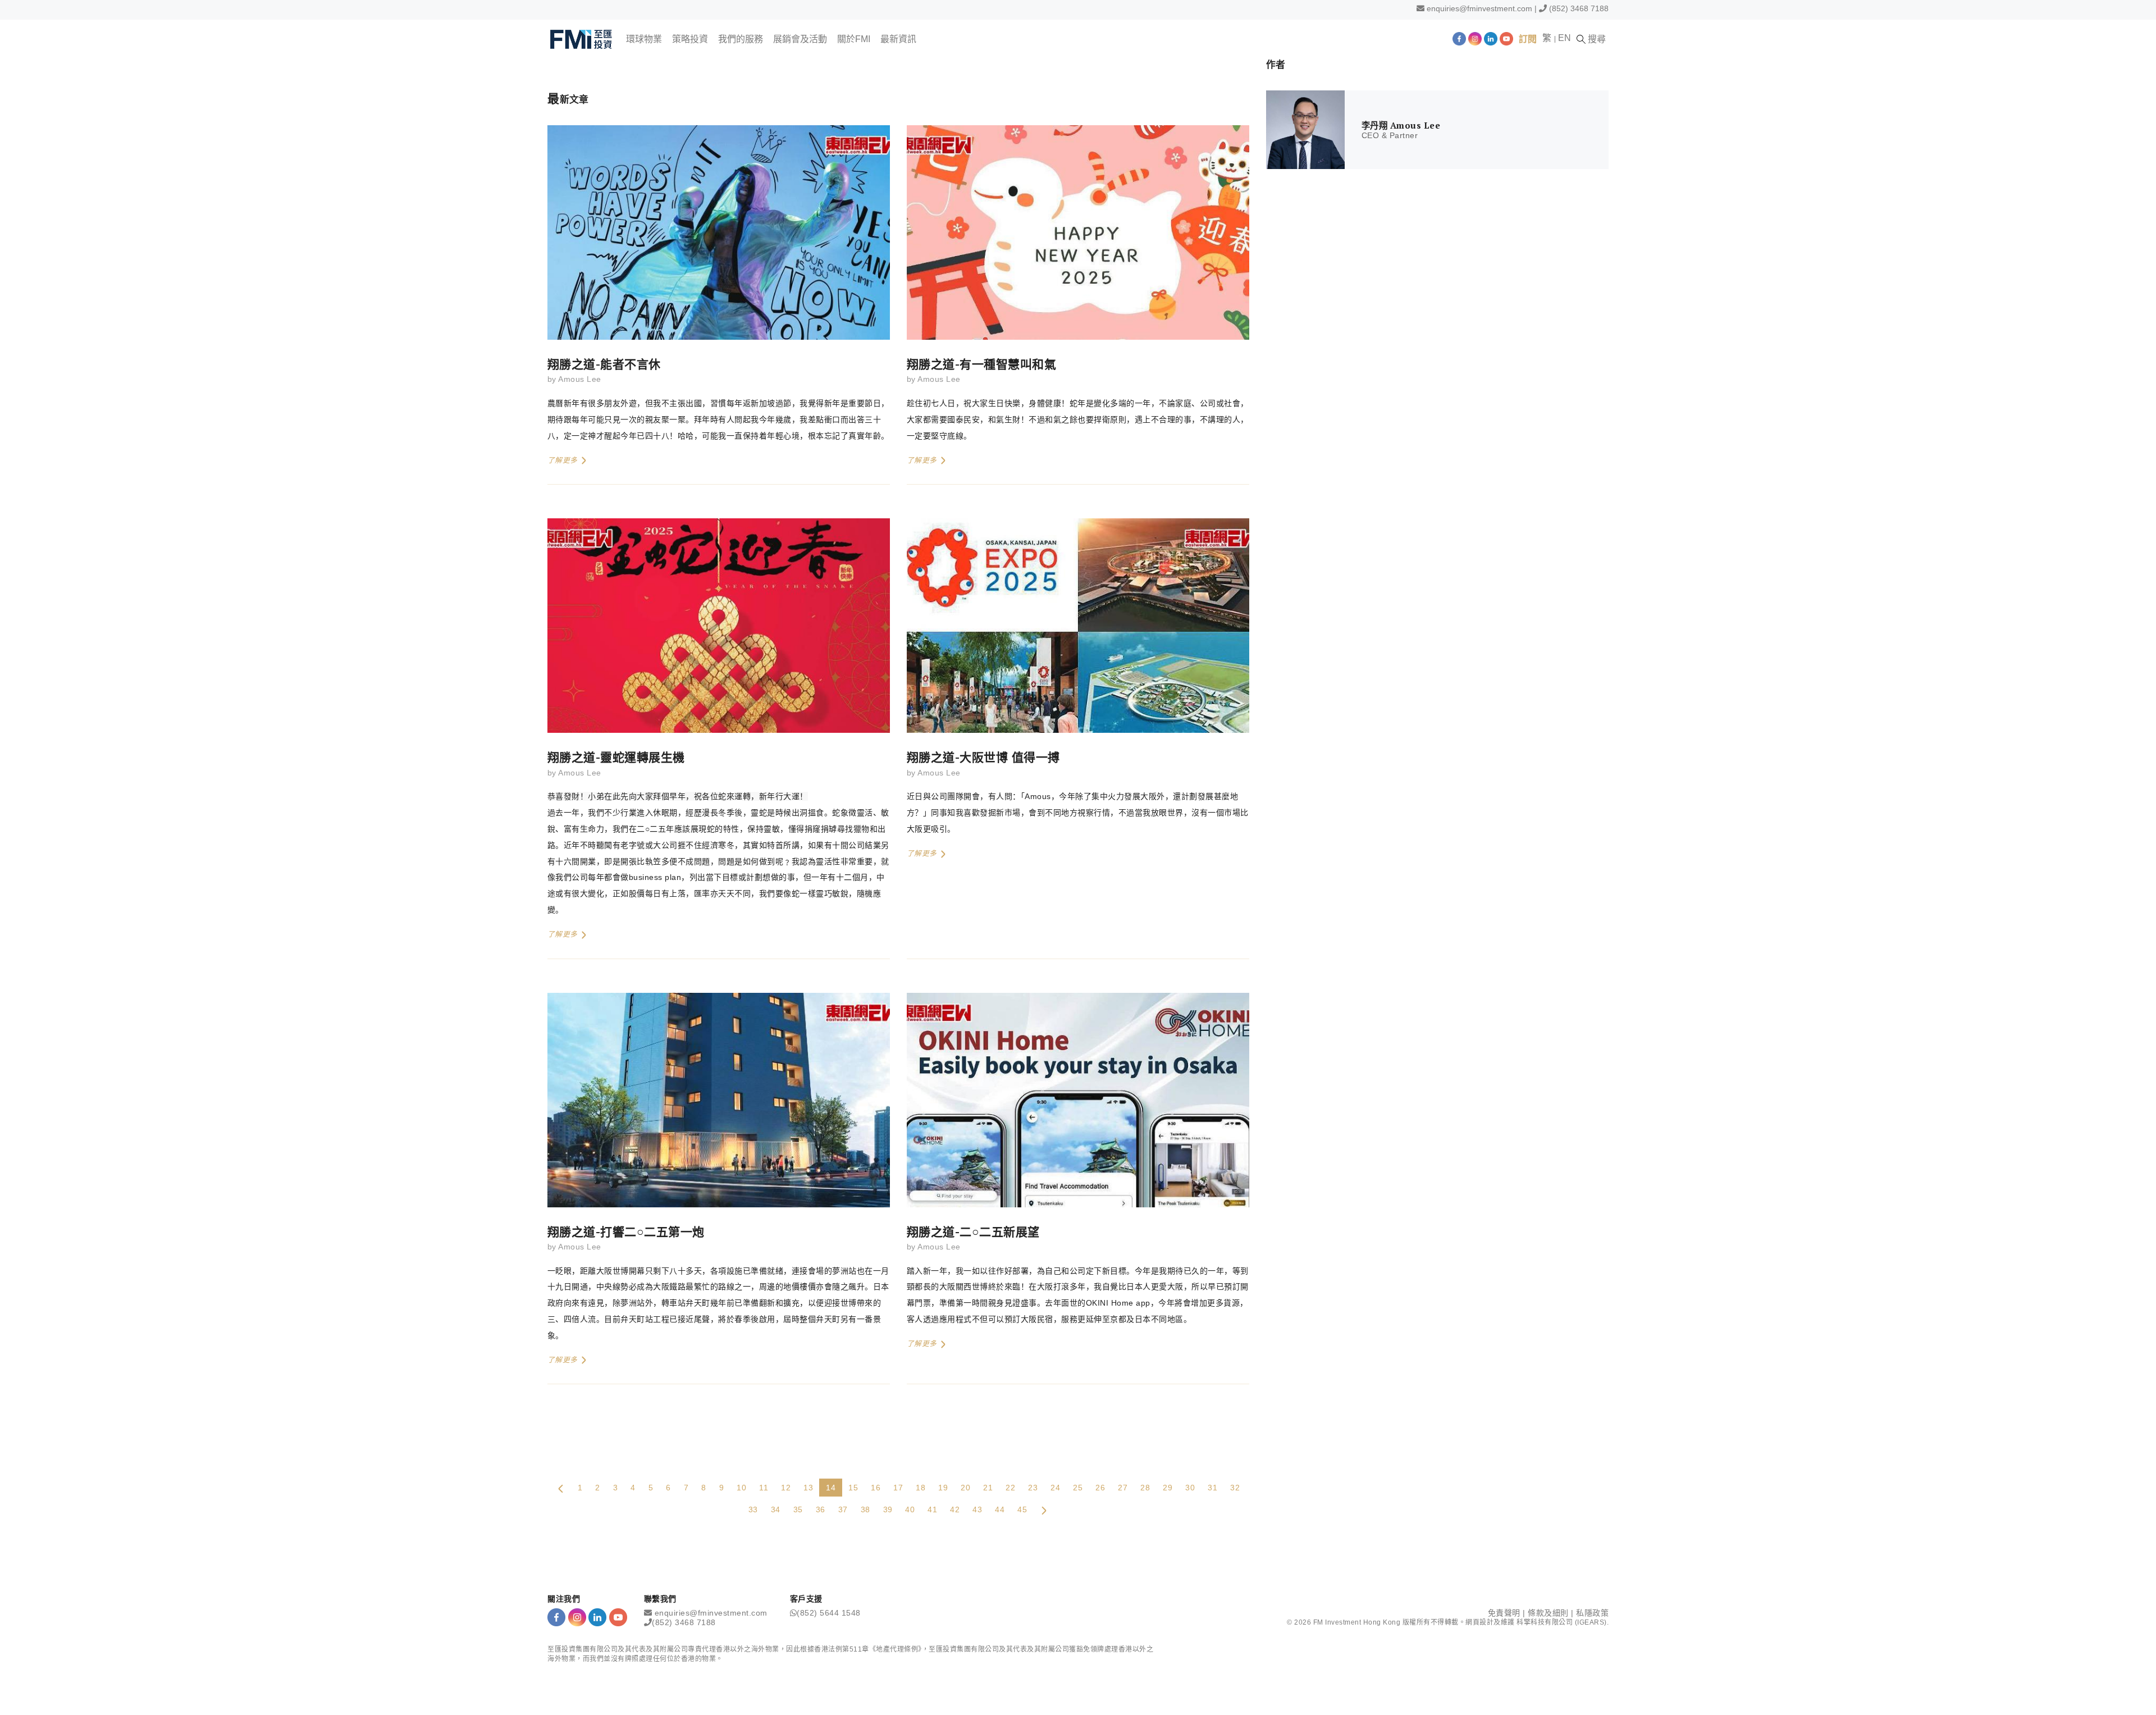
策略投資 (690, 39)
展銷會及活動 (800, 39)
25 (1078, 1488)
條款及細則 (1548, 1613)
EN (1565, 38)
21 (988, 1488)
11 (764, 1488)
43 (977, 1509)
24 (1055, 1488)
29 (1168, 1488)
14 (831, 1488)
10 (741, 1488)
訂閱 (1528, 39)
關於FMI (854, 39)
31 (1212, 1488)
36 (821, 1509)
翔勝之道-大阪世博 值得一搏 (983, 757)
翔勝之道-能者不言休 (604, 364)
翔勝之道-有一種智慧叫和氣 (981, 364)
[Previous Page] (561, 1488)
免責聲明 (1504, 1613)
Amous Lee (579, 379)
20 (965, 1488)
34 (776, 1509)
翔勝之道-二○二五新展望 (973, 1231)
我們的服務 (741, 39)
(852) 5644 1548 (829, 1613)
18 (921, 1488)
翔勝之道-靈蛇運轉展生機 (616, 757)
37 (843, 1509)
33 (753, 1509)
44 (1000, 1509)
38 (865, 1509)
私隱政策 (1592, 1613)
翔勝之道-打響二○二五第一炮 (626, 1231)
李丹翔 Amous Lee (1401, 125)
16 (876, 1488)
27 (1123, 1488)
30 (1190, 1488)
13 (808, 1488)
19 (943, 1488)
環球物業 (644, 39)
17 (898, 1488)
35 (798, 1509)
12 (786, 1488)
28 (1145, 1488)
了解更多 (564, 460)
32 (1235, 1488)
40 (910, 1509)
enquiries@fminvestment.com (1479, 8)
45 (1022, 1509)
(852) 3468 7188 (1579, 8)
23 (1033, 1488)
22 (1010, 1488)
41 (932, 1509)
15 (853, 1488)
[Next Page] (1044, 1509)
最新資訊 (898, 39)
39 (888, 1509)
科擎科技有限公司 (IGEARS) (1562, 1622)
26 (1100, 1488)
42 (955, 1509)
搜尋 (1596, 39)
